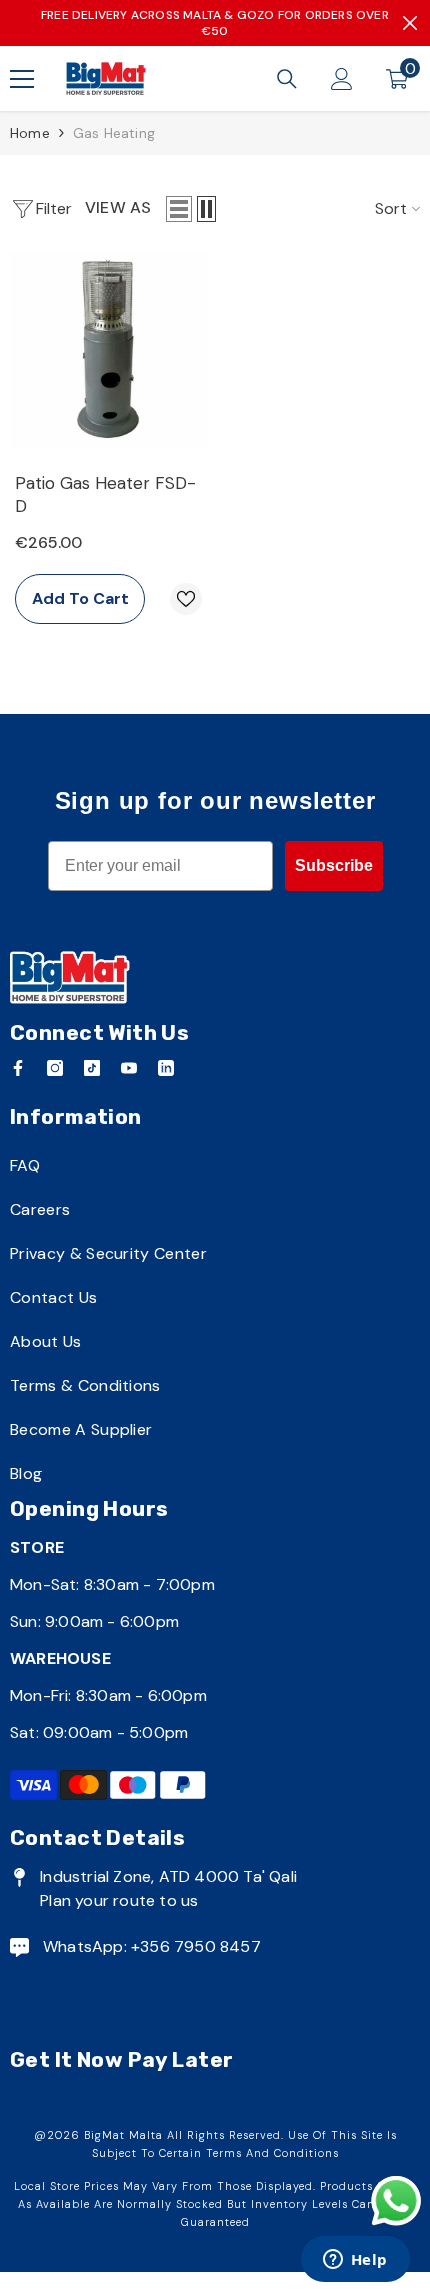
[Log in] (342, 79)
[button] (179, 209)
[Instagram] (55, 1068)
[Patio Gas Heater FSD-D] (108, 350)
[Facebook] (18, 1068)
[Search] (287, 79)
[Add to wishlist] (186, 599)
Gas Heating (114, 133)
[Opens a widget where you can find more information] (355, 2261)
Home (30, 133)
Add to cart (80, 598)
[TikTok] (92, 1068)
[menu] (22, 79)
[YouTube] (129, 1068)
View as (118, 207)
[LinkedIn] (166, 1068)
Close (410, 23)
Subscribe (334, 865)
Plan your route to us (119, 1900)
